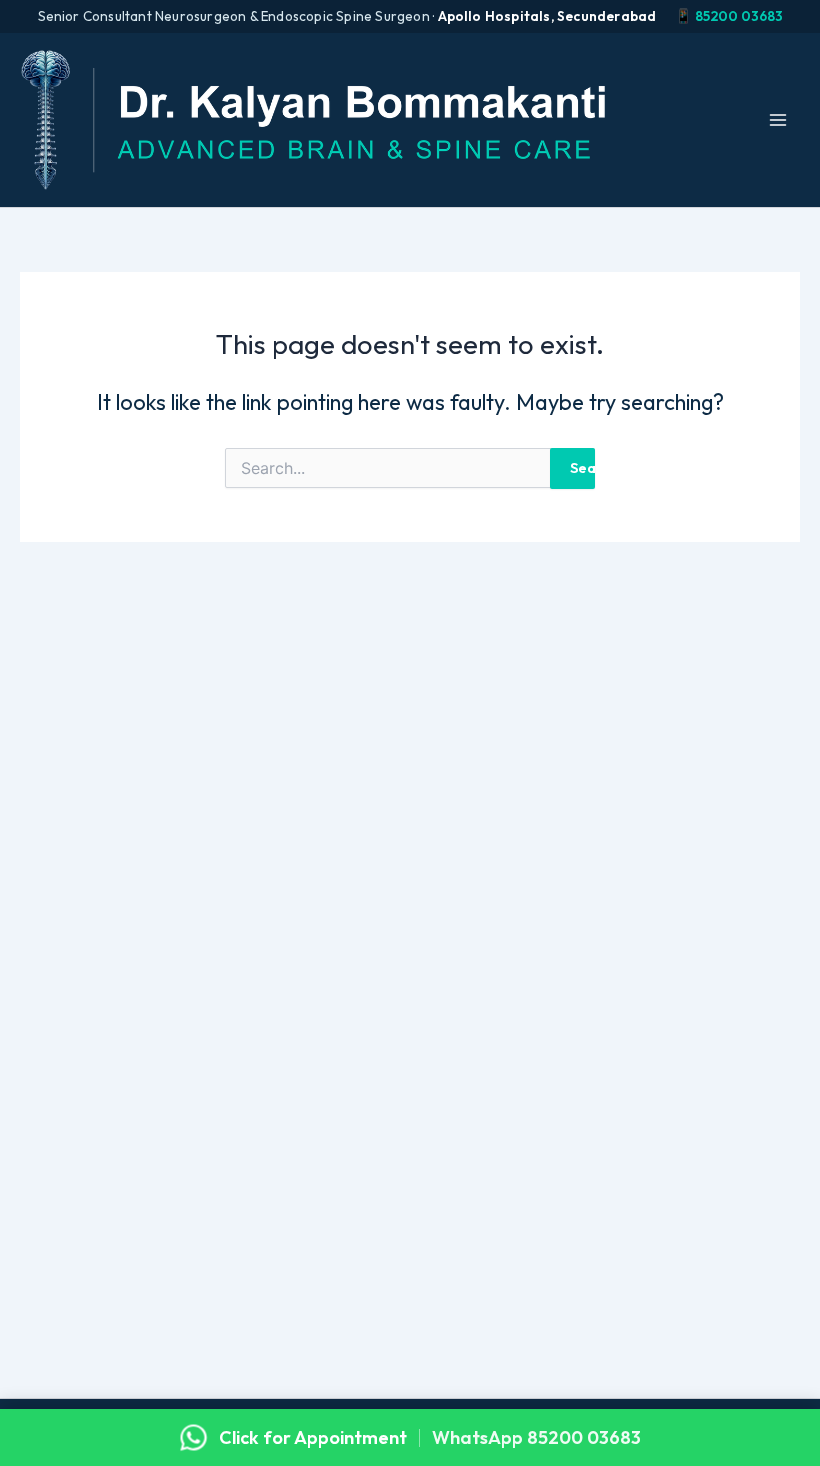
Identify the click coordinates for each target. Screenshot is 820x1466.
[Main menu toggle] (778, 120)
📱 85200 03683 (729, 16)
